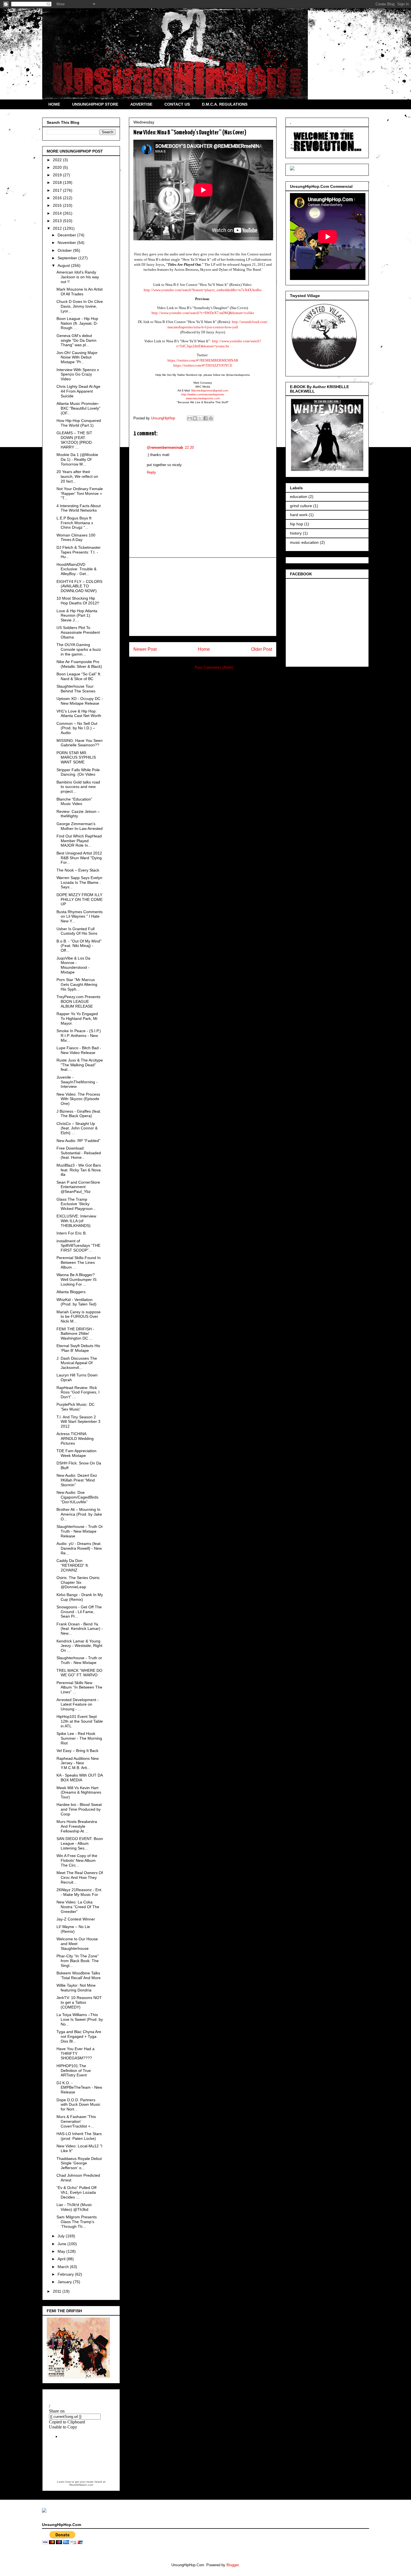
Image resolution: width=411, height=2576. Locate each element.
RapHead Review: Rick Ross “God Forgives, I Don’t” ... (78, 1392)
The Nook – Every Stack (78, 870)
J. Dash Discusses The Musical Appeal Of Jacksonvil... (77, 1363)
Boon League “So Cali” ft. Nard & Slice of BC (79, 676)
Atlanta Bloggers (71, 1292)
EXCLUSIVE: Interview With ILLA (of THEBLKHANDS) (76, 1221)
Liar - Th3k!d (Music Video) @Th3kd (74, 2207)
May (62, 2251)
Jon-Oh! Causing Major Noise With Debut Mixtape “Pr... (77, 357)
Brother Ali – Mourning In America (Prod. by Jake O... (79, 1514)
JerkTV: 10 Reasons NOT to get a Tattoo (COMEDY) (79, 2002)
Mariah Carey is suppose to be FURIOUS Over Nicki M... (79, 1317)
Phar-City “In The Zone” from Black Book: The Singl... (78, 1961)
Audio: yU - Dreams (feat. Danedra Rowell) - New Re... (79, 1548)
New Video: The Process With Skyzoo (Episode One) (78, 1099)
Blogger (232, 2565)
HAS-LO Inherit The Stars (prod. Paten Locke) (79, 2136)
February (66, 2274)
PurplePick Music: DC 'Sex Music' (75, 1407)
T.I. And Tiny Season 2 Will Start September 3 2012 (78, 1422)
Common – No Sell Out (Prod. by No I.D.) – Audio (77, 728)
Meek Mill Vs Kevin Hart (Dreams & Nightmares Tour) (79, 1792)
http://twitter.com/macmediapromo (203, 394)
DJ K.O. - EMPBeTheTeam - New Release (79, 2088)
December (67, 235)
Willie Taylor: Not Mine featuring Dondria (76, 1988)
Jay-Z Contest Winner (76, 1919)
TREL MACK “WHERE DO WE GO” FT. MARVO (79, 1673)
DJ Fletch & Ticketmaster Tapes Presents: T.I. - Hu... (79, 552)
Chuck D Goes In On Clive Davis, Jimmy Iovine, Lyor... (80, 306)
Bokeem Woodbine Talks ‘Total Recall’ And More (79, 1975)
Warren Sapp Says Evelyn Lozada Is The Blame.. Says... (79, 882)
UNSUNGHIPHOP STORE (95, 104)
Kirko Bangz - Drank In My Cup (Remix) (80, 1597)
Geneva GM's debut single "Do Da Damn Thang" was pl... (76, 340)
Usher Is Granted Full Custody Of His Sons (77, 931)
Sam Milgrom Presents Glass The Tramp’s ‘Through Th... (77, 2222)
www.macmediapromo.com (203, 398)
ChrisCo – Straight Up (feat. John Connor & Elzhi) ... (77, 1128)
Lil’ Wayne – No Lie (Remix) (73, 1929)
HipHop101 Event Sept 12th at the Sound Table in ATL (80, 1721)
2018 (58, 182)
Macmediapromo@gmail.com (210, 390)
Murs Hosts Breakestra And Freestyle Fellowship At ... (77, 1826)
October (65, 250)
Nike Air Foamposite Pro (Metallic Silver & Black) (79, 664)
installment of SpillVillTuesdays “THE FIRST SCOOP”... (78, 1246)
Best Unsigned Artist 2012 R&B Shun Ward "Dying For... (79, 858)
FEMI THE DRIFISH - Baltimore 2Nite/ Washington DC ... (75, 1334)
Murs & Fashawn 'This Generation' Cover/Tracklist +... (76, 2121)
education (299, 497)
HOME (54, 104)
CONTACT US (177, 104)
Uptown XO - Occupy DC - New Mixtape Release (80, 701)
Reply (151, 472)
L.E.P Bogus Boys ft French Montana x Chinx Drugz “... (75, 523)
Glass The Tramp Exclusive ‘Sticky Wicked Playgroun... (76, 1204)
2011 (58, 2291)
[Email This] (190, 418)
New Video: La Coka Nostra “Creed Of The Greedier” (78, 1907)
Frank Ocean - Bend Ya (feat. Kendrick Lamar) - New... (80, 1629)
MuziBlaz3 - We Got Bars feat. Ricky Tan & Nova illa (79, 1170)
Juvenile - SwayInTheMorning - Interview (77, 1082)
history (296, 533)
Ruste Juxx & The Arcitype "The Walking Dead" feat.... (80, 1065)
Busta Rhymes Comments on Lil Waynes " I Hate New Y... (80, 917)
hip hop (297, 524)
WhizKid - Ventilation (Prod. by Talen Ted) (76, 1302)
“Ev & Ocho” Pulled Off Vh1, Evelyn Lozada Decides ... (76, 2192)
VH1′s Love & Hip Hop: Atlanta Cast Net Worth (79, 714)
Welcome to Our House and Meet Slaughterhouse (77, 1944)
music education (304, 542)
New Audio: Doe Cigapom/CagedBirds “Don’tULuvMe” (77, 1497)
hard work (299, 515)
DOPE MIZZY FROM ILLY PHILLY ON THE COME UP (80, 899)
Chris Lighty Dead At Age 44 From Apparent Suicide (78, 391)
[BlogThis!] (195, 418)
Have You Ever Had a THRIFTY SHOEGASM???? (75, 2053)
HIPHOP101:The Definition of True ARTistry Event (74, 2071)
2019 (58, 175)
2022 (58, 160)
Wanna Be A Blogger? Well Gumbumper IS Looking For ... (76, 1279)
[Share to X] (200, 418)
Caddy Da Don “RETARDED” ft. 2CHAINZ (73, 1565)
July (62, 2236)
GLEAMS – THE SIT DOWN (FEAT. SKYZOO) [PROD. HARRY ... (75, 440)
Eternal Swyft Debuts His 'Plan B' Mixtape (78, 1348)
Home (204, 649)
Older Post (262, 649)
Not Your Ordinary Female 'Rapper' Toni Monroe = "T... (80, 493)
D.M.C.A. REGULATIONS (225, 104)
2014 (58, 213)
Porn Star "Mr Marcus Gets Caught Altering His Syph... (77, 984)
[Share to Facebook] (206, 418)
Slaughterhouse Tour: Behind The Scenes (76, 689)
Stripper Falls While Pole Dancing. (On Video (78, 772)
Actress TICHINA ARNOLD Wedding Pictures (75, 1438)
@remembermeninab (165, 447)
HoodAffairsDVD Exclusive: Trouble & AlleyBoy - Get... (76, 569)
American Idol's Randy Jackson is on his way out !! (78, 277)
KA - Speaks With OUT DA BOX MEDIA (80, 1778)
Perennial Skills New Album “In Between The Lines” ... (79, 1687)
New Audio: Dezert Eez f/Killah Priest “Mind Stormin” (77, 1480)
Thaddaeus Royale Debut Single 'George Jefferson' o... (79, 2163)
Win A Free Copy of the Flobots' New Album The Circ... (77, 1860)
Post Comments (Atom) (214, 667)
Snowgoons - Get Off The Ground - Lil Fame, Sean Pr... (79, 1612)
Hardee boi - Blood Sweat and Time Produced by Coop (79, 1809)
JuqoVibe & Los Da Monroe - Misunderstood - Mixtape (73, 965)
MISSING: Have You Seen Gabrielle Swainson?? (80, 743)
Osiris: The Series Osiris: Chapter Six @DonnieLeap (78, 1582)
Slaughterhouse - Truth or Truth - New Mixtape (79, 1660)
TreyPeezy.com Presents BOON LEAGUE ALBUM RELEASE (78, 1001)
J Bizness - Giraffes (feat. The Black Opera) (79, 1114)
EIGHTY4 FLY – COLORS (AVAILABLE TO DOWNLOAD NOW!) (79, 586)
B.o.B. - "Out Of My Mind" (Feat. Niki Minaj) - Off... (79, 946)
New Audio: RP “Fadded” (78, 1141)
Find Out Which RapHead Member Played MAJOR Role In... (79, 841)
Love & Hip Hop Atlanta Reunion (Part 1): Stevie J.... (77, 616)
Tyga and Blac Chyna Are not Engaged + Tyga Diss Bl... (79, 2036)
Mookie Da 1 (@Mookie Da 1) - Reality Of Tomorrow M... (77, 459)
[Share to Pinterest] (211, 418)
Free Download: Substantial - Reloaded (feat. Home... (79, 1153)
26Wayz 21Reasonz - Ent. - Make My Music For (79, 1892)
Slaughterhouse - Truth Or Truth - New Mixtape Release (80, 1531)
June (62, 2244)
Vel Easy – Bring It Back (77, 1751)
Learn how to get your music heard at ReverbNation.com (81, 2483)
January (65, 2282)
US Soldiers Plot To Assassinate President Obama (78, 632)
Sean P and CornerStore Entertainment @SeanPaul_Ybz (78, 1187)
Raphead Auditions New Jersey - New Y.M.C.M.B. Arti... (78, 1763)
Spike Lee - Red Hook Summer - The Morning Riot (79, 1738)
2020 (58, 167)
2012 (58, 228)
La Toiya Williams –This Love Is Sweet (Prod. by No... (80, 2019)
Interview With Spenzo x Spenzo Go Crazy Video (78, 374)
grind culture (301, 506)
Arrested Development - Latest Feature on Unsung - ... (78, 1704)
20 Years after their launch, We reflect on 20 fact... (77, 476)
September (68, 258)
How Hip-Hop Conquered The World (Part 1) (79, 423)
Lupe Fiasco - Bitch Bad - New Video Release (79, 1050)
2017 (58, 190)
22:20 (189, 447)
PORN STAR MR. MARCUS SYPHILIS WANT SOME (76, 758)
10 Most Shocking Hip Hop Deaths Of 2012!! (78, 601)
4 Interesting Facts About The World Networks (79, 508)
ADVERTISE (141, 104)
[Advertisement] (203, 597)
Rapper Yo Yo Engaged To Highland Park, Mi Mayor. (77, 1018)
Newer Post (145, 649)
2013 (58, 221)
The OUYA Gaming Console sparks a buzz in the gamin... (79, 649)
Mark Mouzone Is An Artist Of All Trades (80, 292)
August (64, 265)
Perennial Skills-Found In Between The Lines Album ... (79, 1262)
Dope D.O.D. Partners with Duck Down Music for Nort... (78, 2105)
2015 (58, 205)
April (62, 2259)
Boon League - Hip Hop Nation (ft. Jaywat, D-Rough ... (77, 323)
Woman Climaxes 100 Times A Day (76, 537)
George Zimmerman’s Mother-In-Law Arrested (80, 826)
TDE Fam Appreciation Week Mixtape (76, 1453)
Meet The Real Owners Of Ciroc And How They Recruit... (80, 1877)
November (67, 243)
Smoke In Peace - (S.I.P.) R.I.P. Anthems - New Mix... (79, 1036)
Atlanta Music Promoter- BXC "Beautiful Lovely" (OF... (78, 408)
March (64, 2267)
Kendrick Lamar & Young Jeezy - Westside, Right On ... (79, 1646)
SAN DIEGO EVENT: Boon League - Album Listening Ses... (80, 1843)
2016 (58, 198)
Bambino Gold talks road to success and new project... (78, 787)
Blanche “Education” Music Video (74, 802)
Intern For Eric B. (72, 1233)
